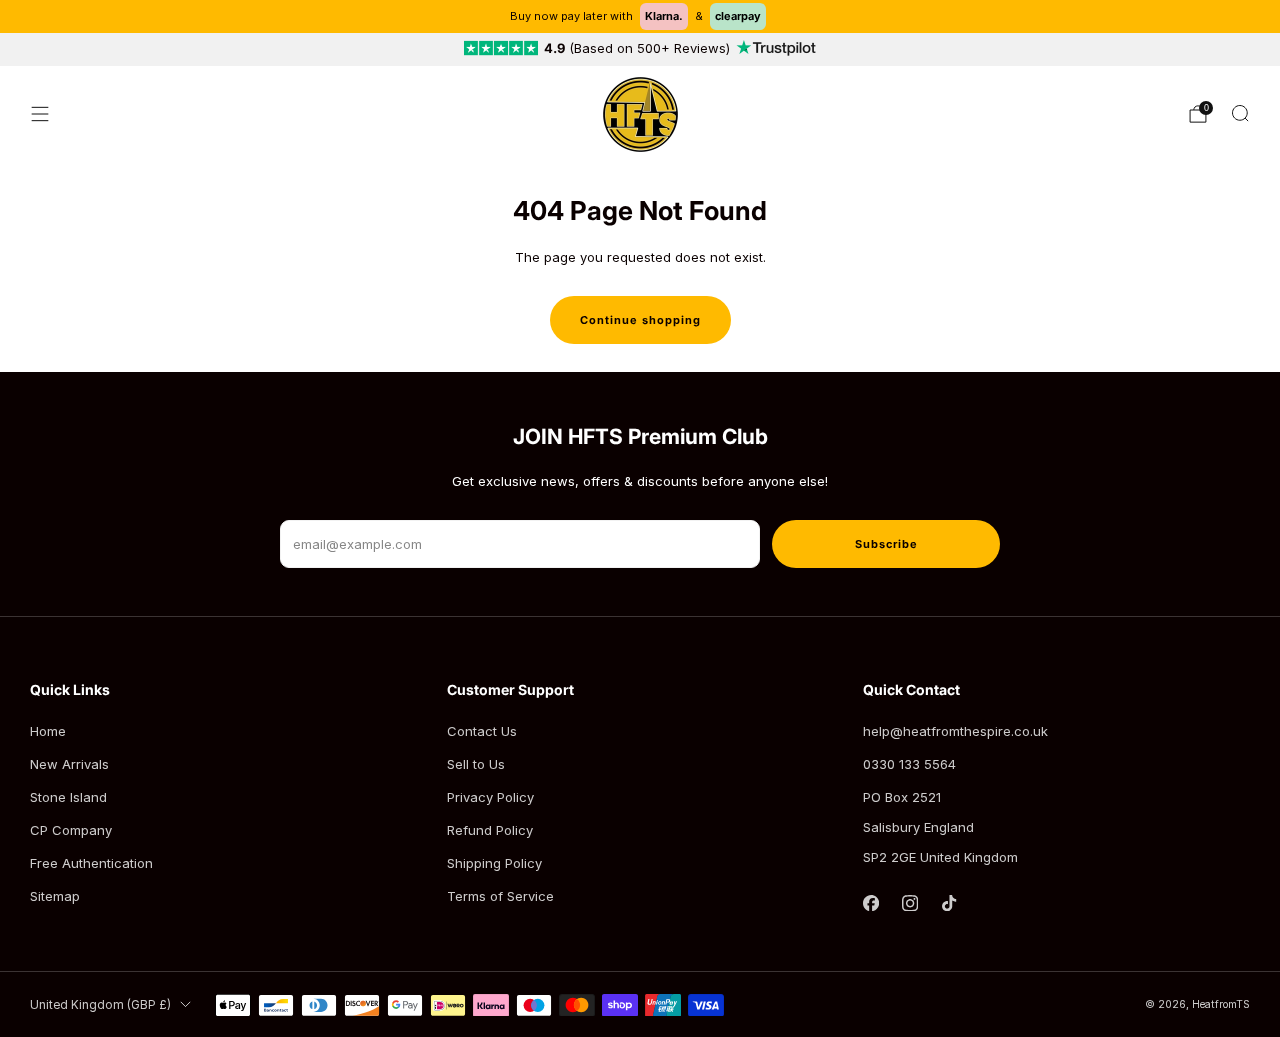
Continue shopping (640, 320)
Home (48, 731)
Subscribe (886, 544)
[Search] (1240, 113)
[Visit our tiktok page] (949, 903)
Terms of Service (500, 896)
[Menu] (40, 114)
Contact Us (482, 731)
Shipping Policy (494, 863)
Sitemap (55, 896)
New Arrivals (69, 764)
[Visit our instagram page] (910, 903)
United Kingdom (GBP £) (100, 1005)
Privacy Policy (490, 797)
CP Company (71, 830)
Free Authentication (91, 863)
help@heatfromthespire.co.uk (955, 731)
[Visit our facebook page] (871, 903)
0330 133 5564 (909, 764)
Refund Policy (490, 830)
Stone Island (68, 797)
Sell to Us (476, 764)
